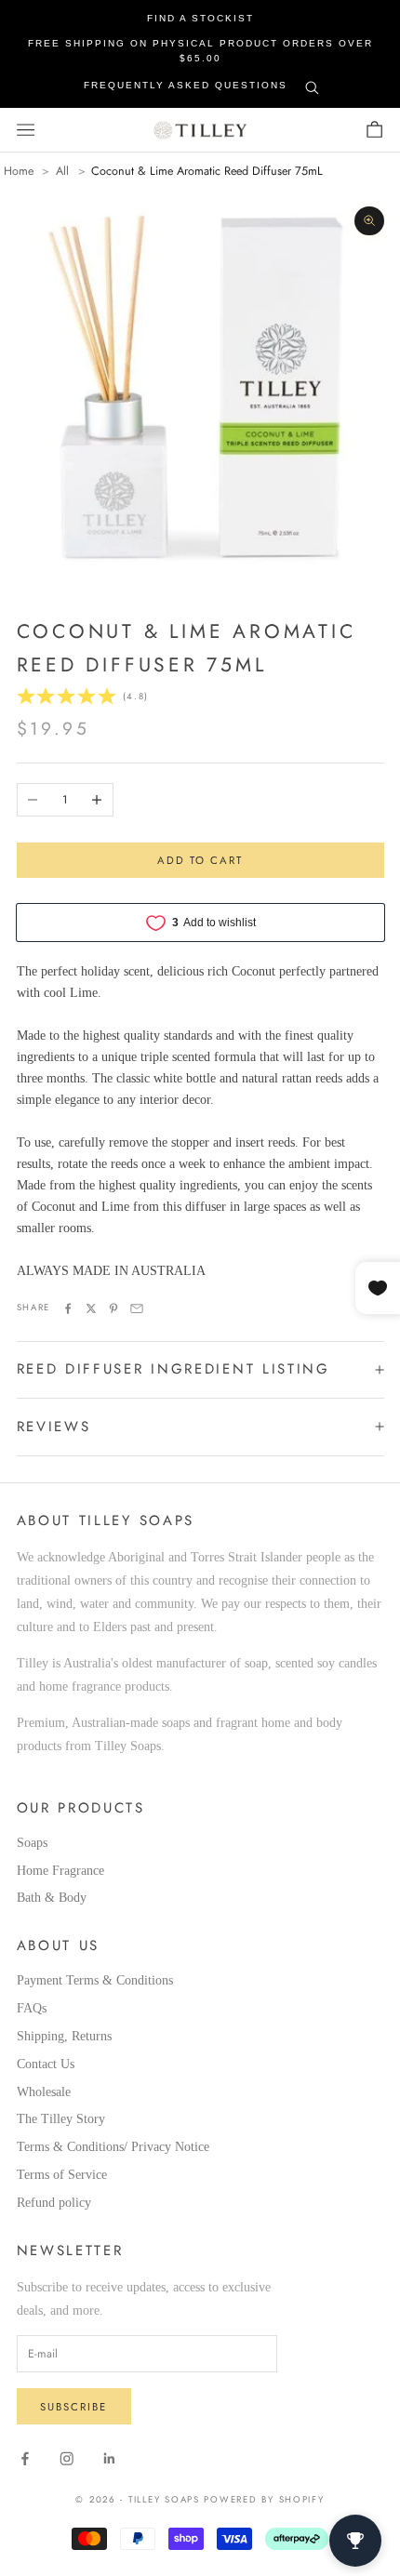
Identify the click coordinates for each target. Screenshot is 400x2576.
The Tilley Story (61, 2119)
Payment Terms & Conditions (95, 1980)
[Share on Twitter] (91, 1308)
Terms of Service (62, 2175)
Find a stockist (200, 18)
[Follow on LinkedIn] (110, 2459)
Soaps (32, 1843)
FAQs (32, 2008)
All (62, 172)
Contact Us (46, 2064)
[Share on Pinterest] (113, 1308)
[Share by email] (137, 1308)
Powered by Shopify (264, 2500)
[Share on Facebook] (68, 1308)
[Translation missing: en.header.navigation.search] (312, 84)
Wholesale (44, 2092)
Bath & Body (52, 1898)
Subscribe (73, 2407)
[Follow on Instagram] (67, 2459)
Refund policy (54, 2203)
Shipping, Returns (64, 2036)
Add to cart (200, 860)
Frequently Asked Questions (186, 85)
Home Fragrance (60, 1871)
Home (19, 172)
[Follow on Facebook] (25, 2459)
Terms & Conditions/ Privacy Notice (113, 2147)
